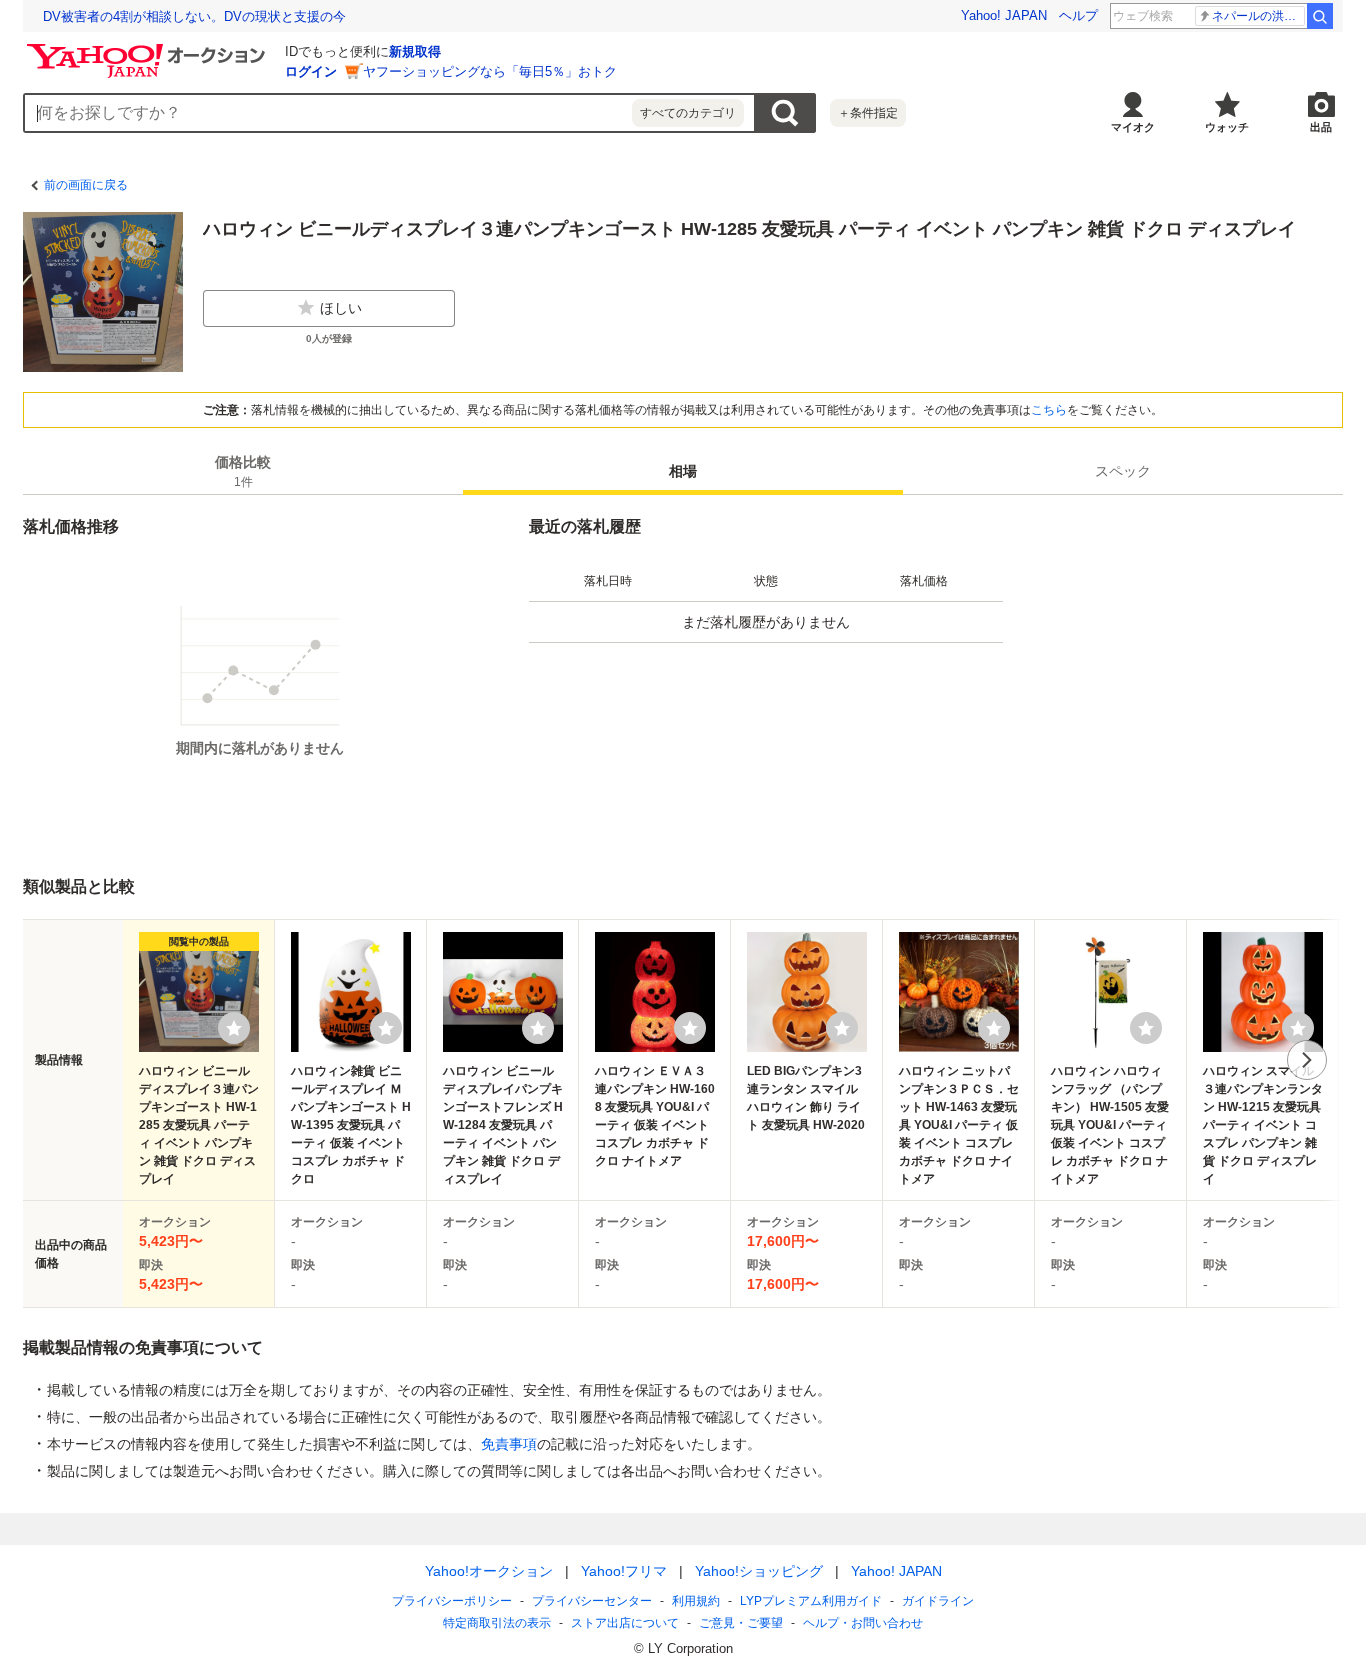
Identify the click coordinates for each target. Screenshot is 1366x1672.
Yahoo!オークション (489, 1571)
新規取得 (415, 51)
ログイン (311, 71)
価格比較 (243, 471)
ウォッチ (1227, 127)
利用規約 (696, 1601)
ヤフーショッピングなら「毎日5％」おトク (490, 71)
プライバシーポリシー (452, 1601)
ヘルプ (1078, 15)
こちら (1049, 410)
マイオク (1133, 127)
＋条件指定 (868, 113)
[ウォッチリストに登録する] (234, 1028)
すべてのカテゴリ (688, 113)
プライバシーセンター (592, 1601)
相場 (683, 471)
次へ (1307, 1060)
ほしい (341, 308)
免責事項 (509, 1444)
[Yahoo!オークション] (149, 49)
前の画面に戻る (86, 185)
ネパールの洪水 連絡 (1258, 16)
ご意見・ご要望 (741, 1623)
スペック (1123, 471)
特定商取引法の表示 (497, 1623)
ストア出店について (625, 1623)
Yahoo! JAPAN (1004, 15)
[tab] (243, 471)
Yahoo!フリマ (624, 1571)
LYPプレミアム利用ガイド (811, 1601)
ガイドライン (938, 1601)
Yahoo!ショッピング (759, 1571)
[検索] (1320, 16)
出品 (1321, 127)
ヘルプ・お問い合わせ (863, 1623)
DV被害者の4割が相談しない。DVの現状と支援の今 (194, 16)
